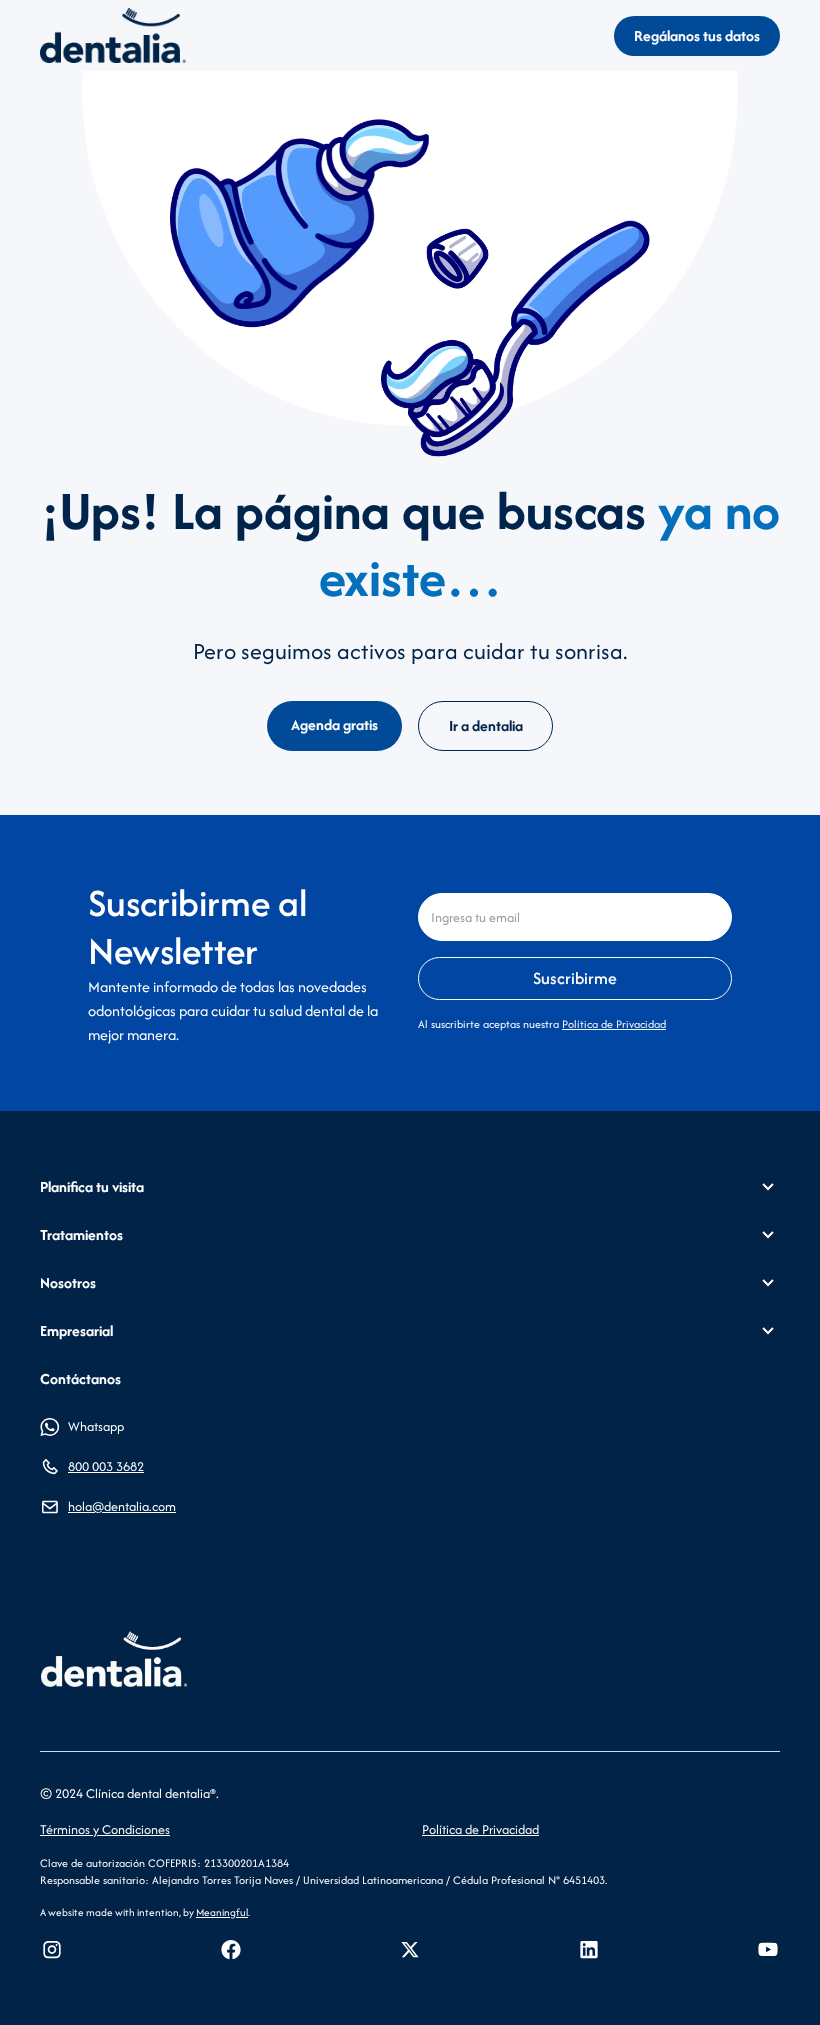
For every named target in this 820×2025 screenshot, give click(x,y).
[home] (113, 35)
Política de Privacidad (614, 1024)
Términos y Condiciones (105, 1829)
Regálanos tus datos (697, 35)
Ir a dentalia (486, 725)
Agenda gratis (334, 724)
